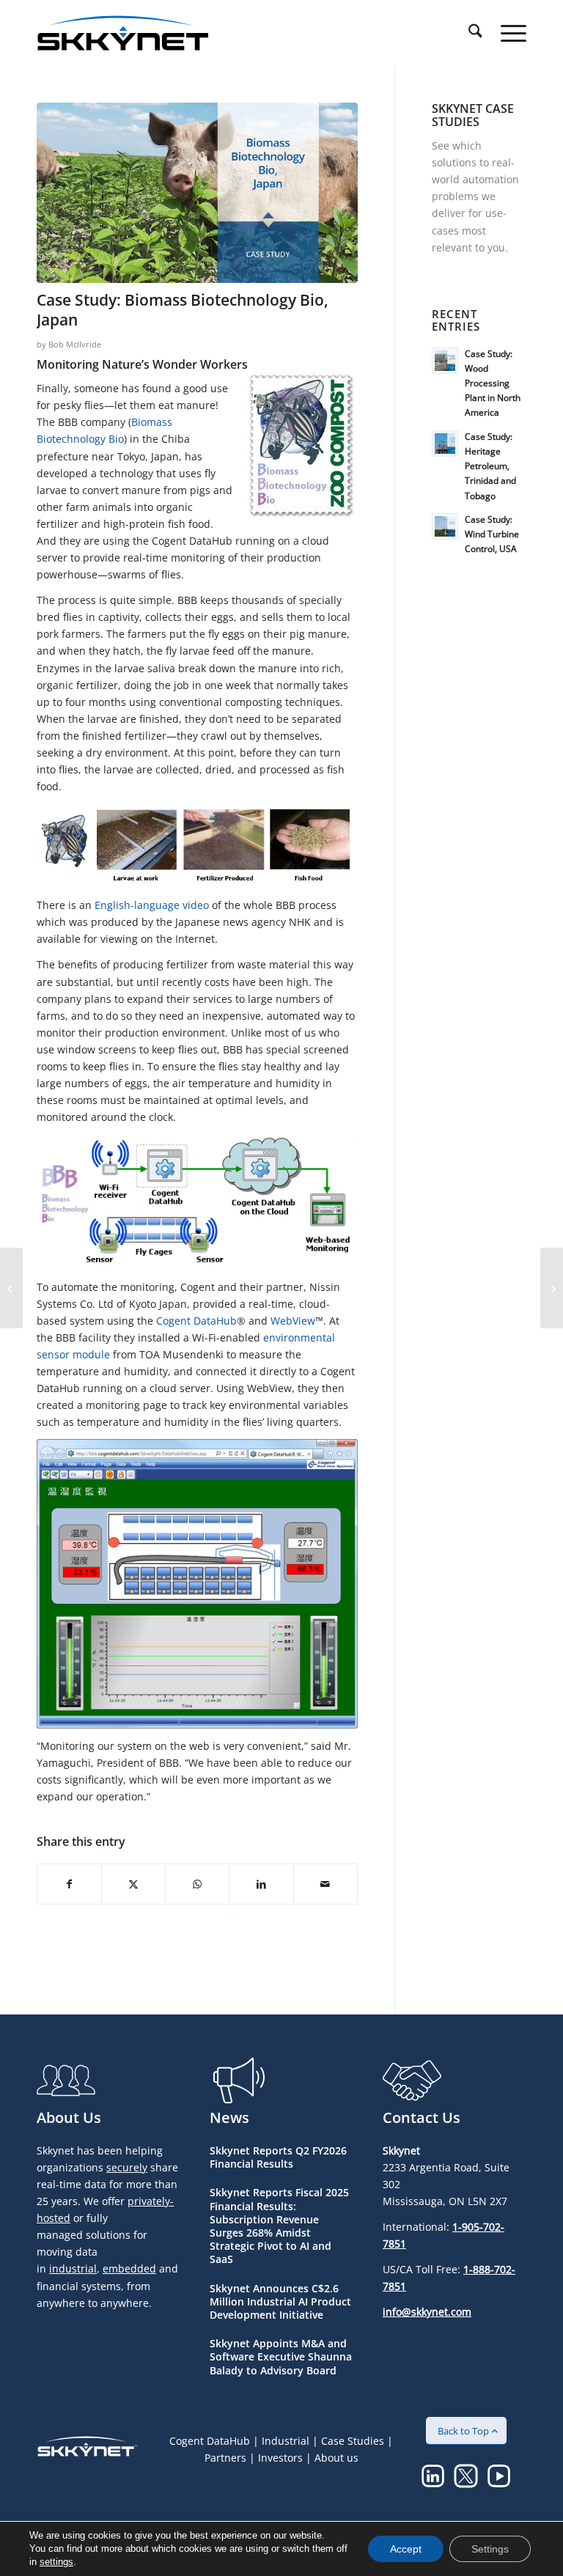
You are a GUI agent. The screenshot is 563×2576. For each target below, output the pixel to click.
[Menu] (506, 33)
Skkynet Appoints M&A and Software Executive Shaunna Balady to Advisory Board (281, 2356)
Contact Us (422, 2117)
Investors (280, 2458)
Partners (225, 2458)
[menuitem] (468, 33)
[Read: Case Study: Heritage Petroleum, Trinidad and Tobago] (445, 444)
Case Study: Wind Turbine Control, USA (492, 534)
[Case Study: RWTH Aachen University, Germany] (11, 1288)
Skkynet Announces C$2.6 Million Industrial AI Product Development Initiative (280, 2301)
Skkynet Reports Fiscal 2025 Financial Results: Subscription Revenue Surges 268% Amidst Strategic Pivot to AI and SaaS (279, 2226)
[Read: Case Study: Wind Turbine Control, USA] (445, 526)
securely (127, 2167)
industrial (73, 2268)
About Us (69, 2117)
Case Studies (353, 2441)
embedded (129, 2268)
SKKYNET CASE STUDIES (473, 115)
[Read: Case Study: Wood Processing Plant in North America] (445, 361)
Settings (490, 2549)
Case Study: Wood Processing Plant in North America (493, 383)
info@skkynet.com (427, 2312)
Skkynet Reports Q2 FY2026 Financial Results (278, 2157)
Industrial (286, 2441)
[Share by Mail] (325, 1884)
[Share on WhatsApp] (197, 1884)
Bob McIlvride (75, 344)
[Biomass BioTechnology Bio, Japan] (197, 193)
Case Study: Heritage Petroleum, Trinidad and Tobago (490, 466)
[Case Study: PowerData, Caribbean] (552, 1288)
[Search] (468, 33)
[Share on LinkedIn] (261, 1884)
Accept (406, 2549)
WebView (293, 1321)
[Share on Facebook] (69, 1884)
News (229, 2117)
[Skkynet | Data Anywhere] (123, 33)
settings (56, 2562)
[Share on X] (133, 1884)
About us (336, 2458)
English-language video (152, 905)
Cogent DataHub (196, 1321)
